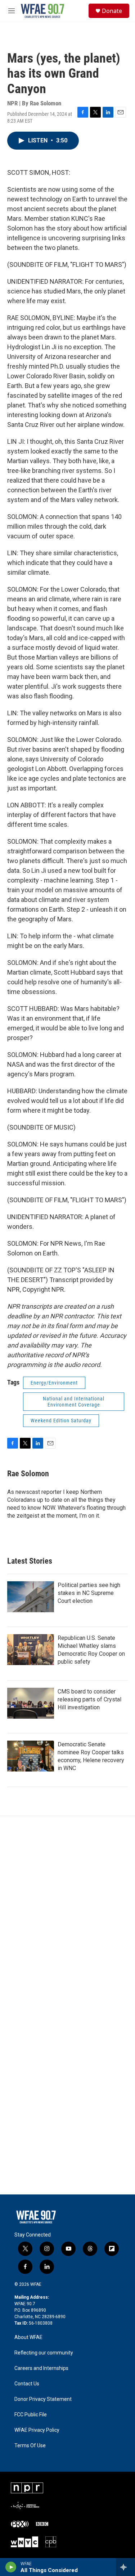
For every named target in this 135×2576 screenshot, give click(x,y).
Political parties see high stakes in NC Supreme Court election (89, 1593)
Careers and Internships (41, 2368)
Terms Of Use (30, 2446)
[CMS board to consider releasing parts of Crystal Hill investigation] (31, 1703)
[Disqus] (67, 1913)
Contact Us (27, 2384)
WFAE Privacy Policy (37, 2430)
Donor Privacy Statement (43, 2399)
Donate (112, 11)
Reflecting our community (44, 2353)
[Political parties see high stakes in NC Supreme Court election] (31, 1597)
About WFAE (28, 2337)
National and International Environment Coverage (74, 1402)
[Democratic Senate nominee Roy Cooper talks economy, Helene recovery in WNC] (31, 1756)
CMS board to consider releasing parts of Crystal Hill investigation (89, 1699)
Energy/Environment (54, 1383)
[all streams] (125, 2567)
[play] (11, 2567)
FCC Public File (31, 2415)
